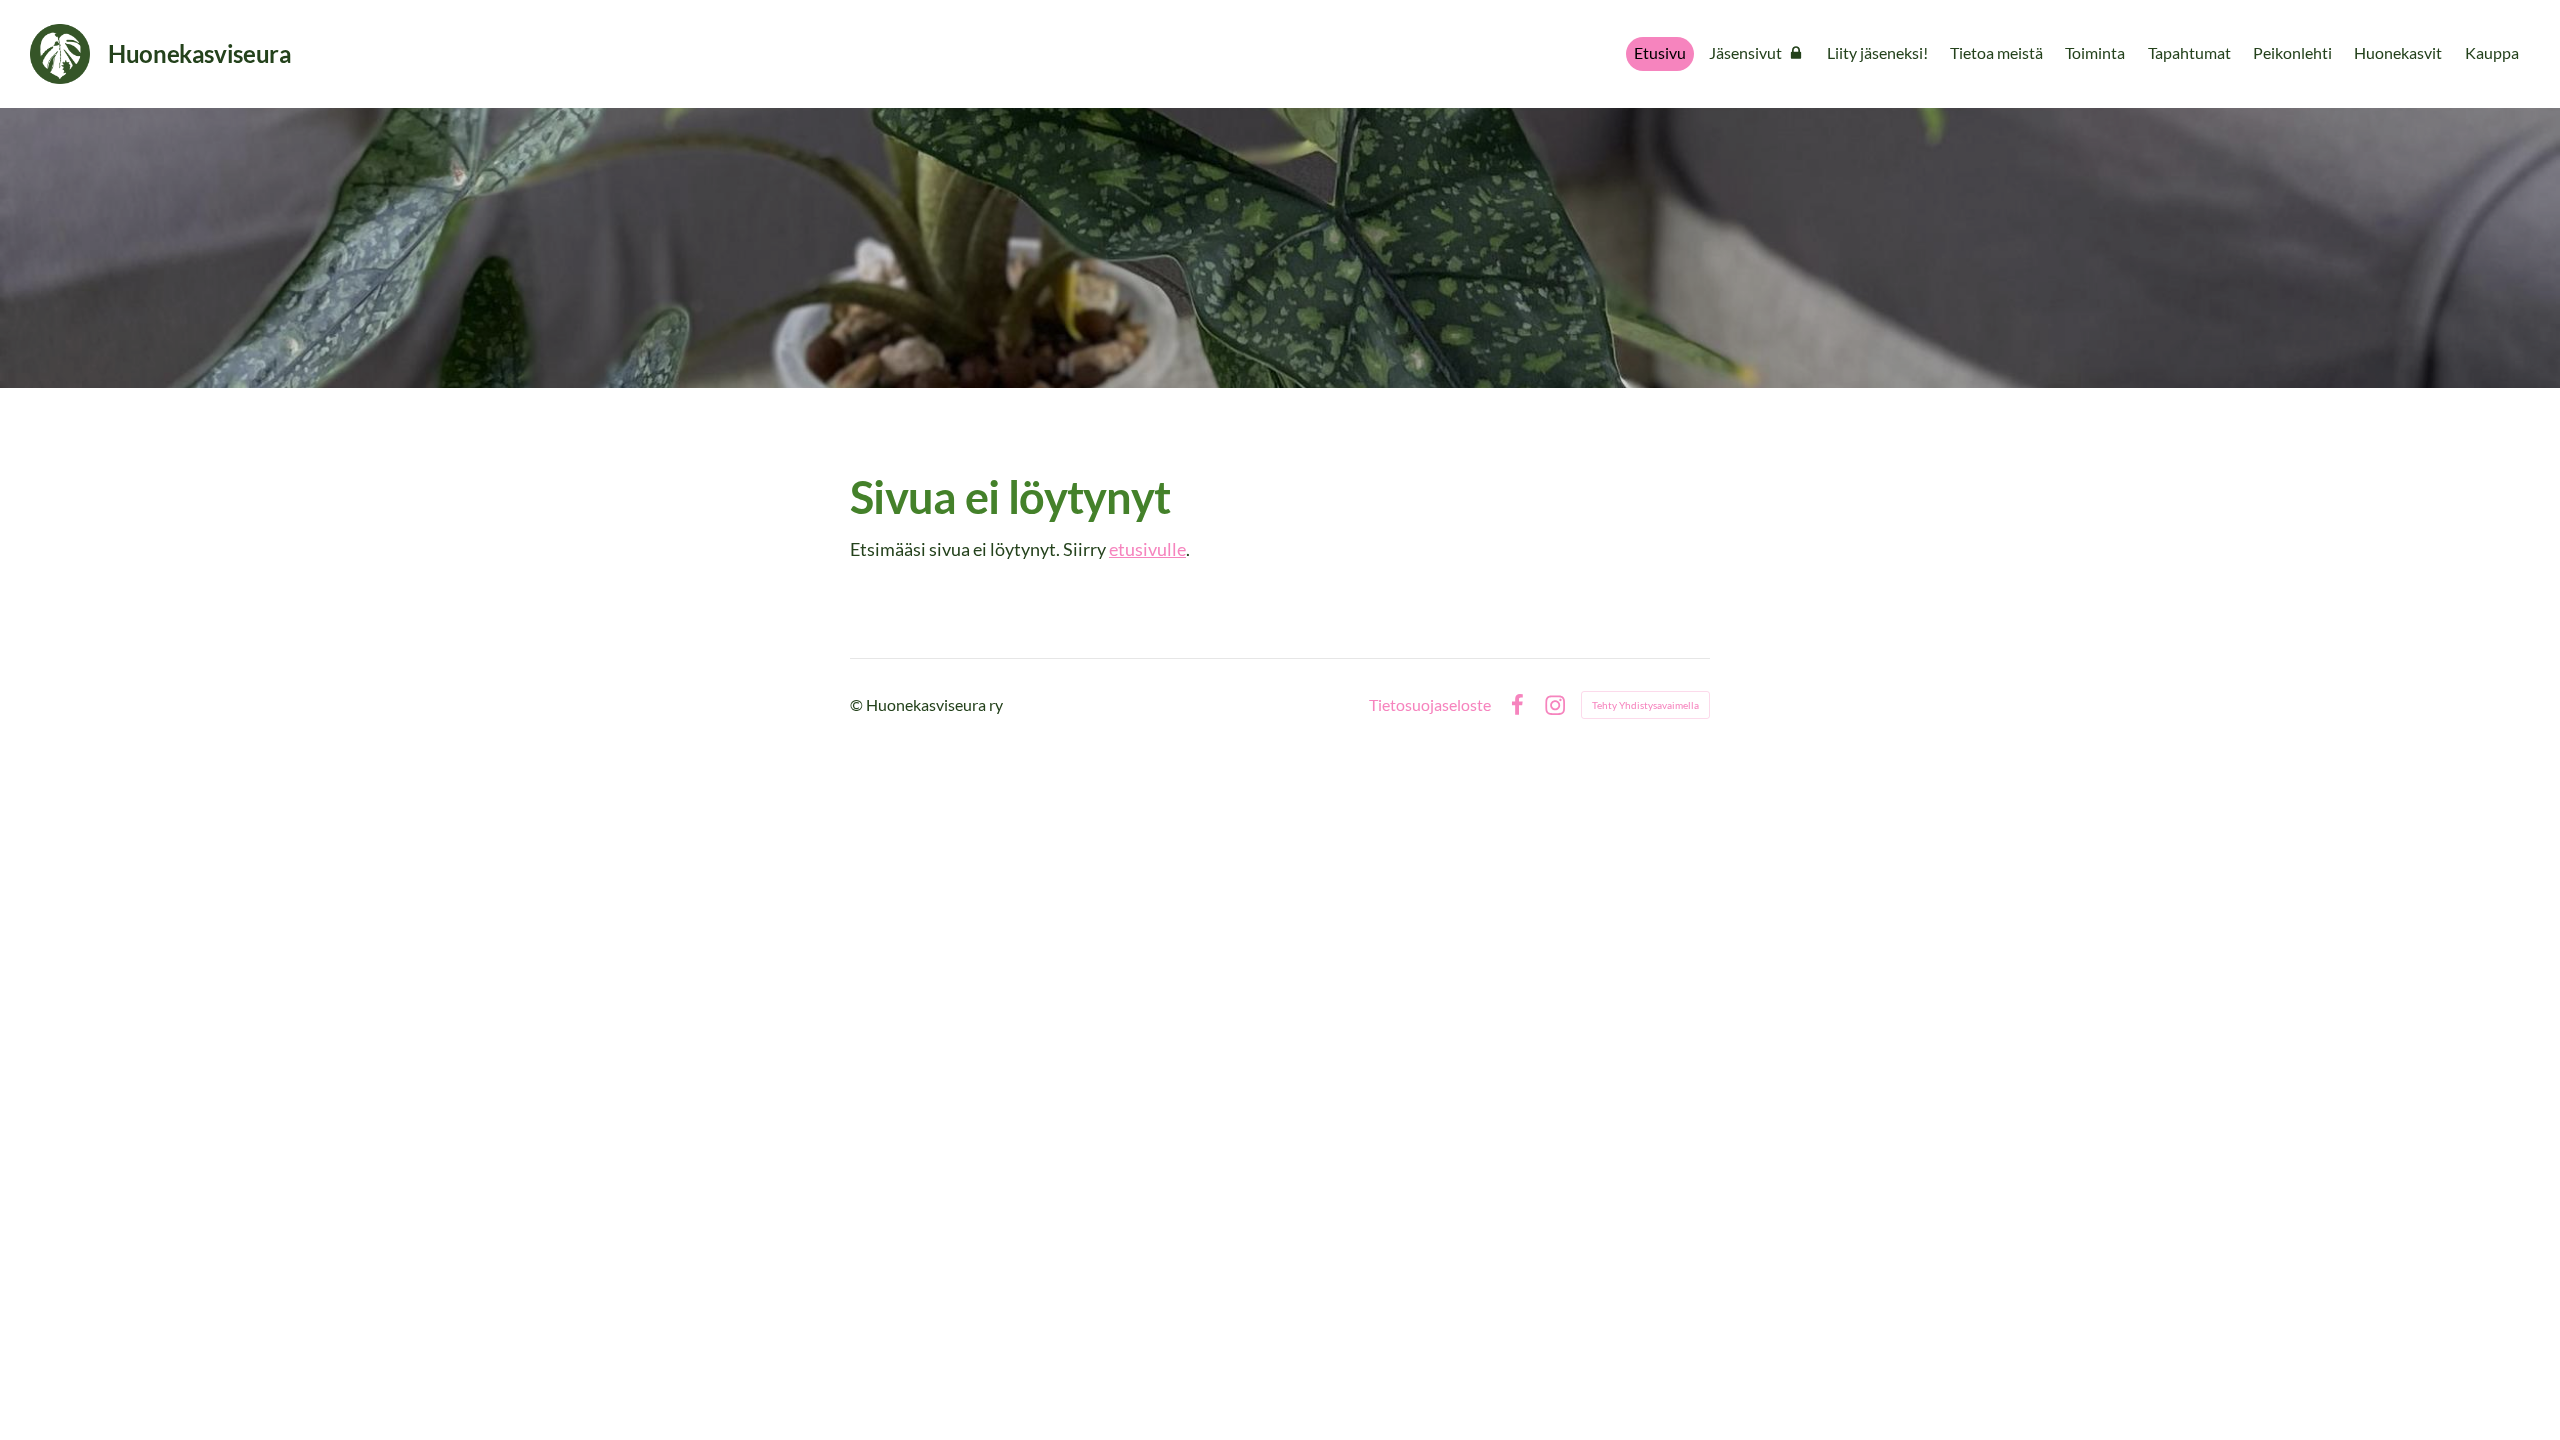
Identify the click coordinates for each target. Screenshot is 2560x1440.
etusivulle (1147, 549)
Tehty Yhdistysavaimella (1645, 705)
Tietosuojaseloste (1430, 705)
